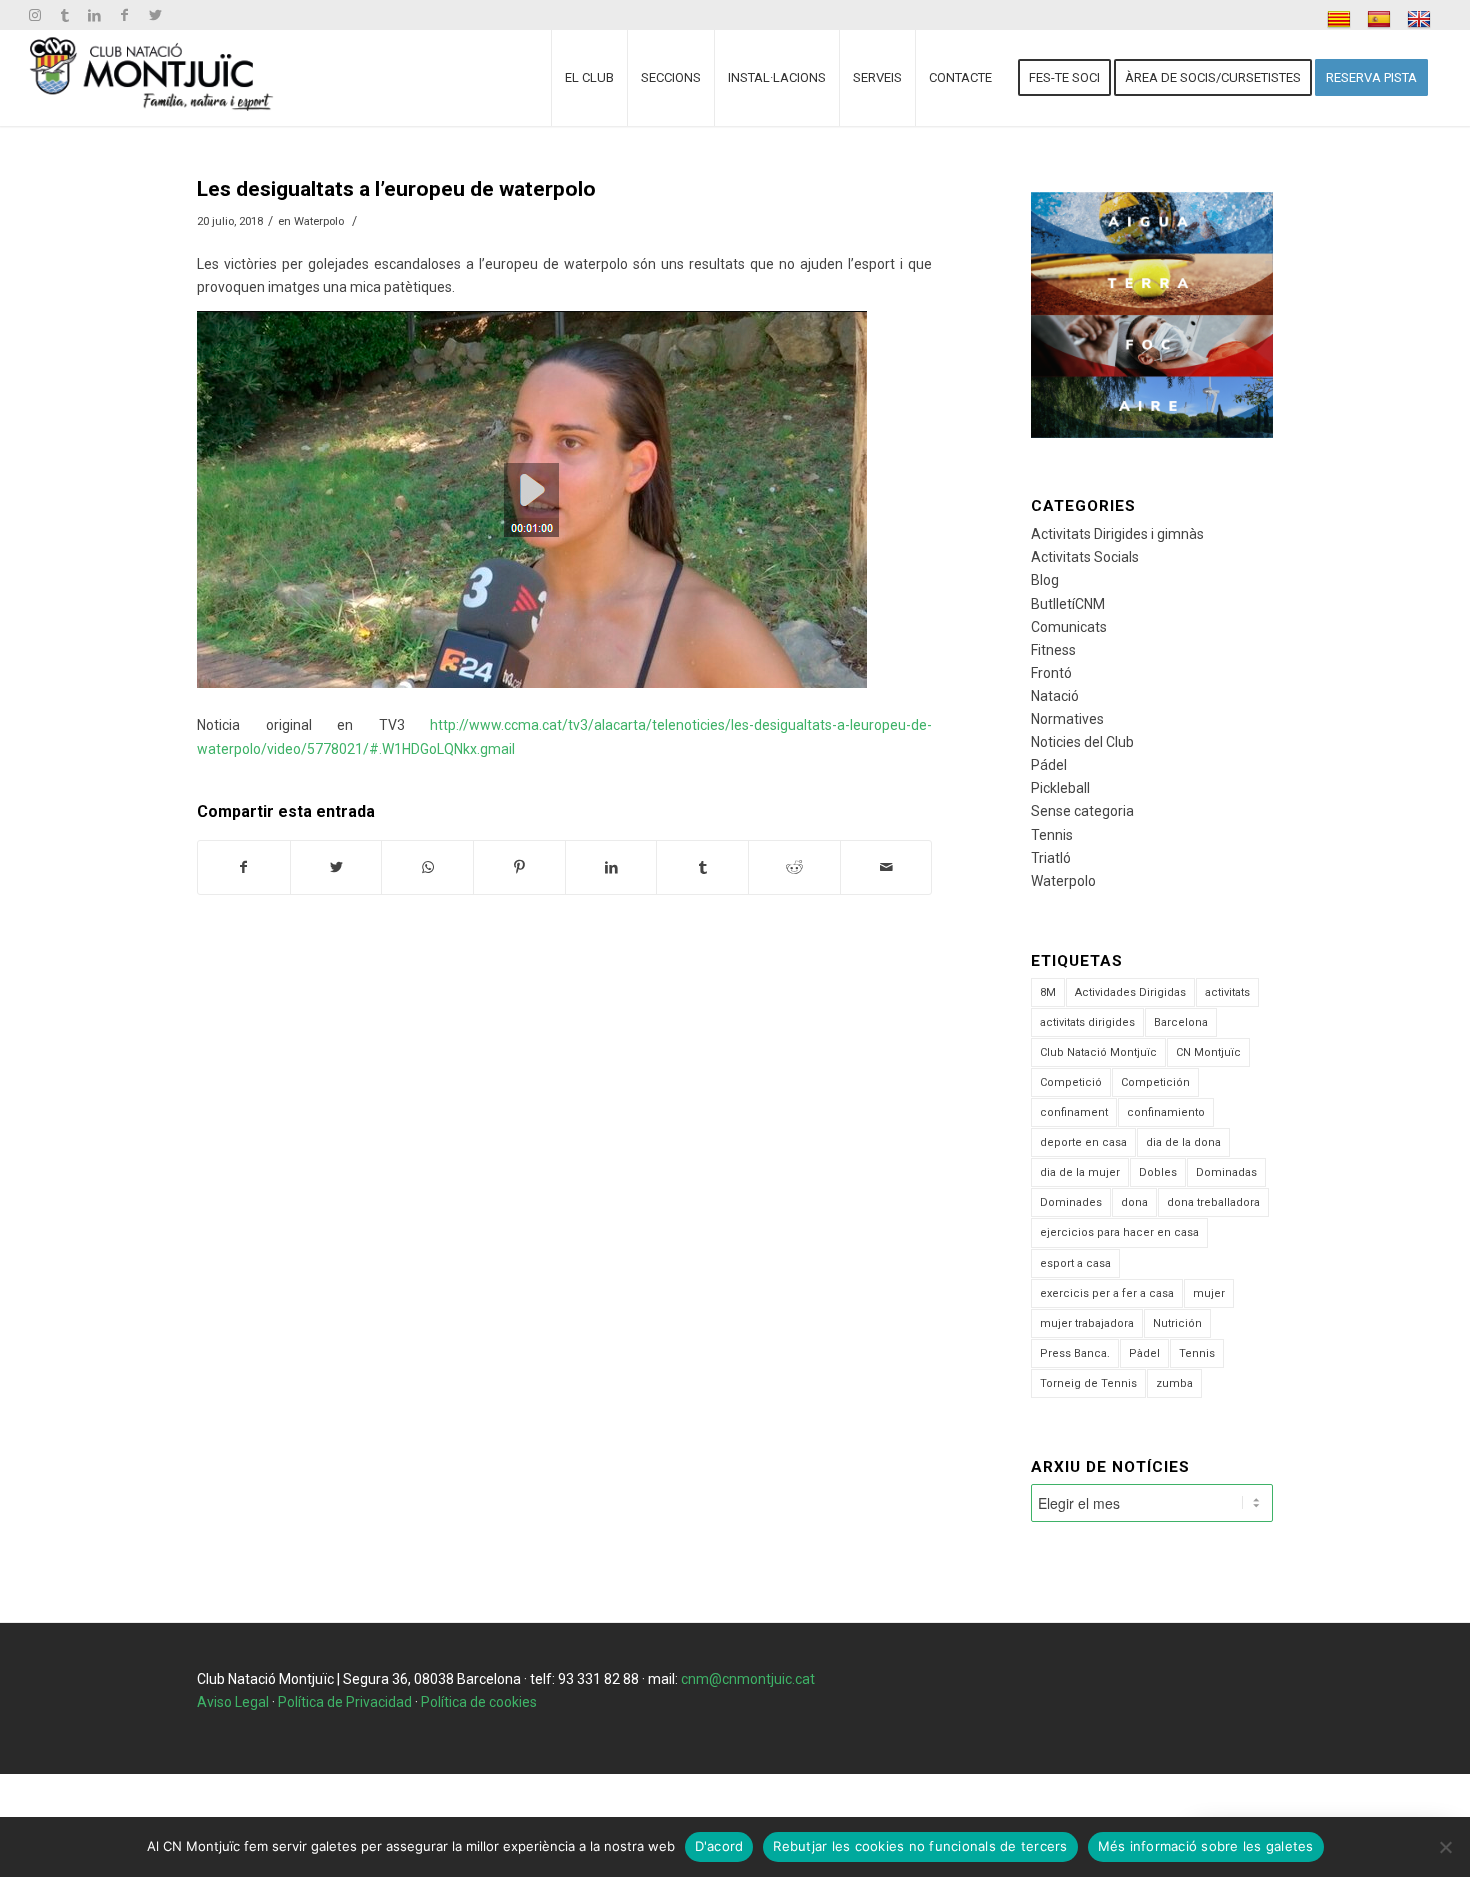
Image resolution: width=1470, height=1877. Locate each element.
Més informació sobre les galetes (1206, 1846)
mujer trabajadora (1087, 1323)
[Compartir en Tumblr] (702, 867)
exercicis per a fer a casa (1107, 1293)
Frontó (1051, 673)
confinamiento (1166, 1112)
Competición (1155, 1082)
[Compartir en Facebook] (244, 867)
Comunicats (1069, 627)
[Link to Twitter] (155, 15)
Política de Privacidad (345, 1702)
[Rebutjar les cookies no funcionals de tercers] (1445, 1847)
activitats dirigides (1087, 1022)
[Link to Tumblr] (64, 15)
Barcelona (1181, 1022)
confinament (1074, 1112)
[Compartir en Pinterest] (519, 867)
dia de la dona (1183, 1142)
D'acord (719, 1846)
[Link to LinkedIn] (94, 15)
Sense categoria (1082, 811)
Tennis (1052, 835)
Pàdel (1144, 1353)
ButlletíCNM (1068, 604)
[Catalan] (1341, 19)
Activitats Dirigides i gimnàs (1117, 534)
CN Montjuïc (1208, 1052)
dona (1134, 1202)
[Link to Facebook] (124, 15)
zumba (1174, 1383)
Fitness (1053, 650)
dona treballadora (1213, 1202)
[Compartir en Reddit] (794, 867)
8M (1048, 992)
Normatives (1067, 719)
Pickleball (1060, 788)
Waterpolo (319, 221)
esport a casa (1075, 1263)
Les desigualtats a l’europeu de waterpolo (396, 189)
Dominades (1071, 1202)
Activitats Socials (1085, 557)
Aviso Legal (233, 1702)
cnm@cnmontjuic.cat (748, 1679)
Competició (1071, 1082)
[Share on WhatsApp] (427, 867)
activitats (1227, 992)
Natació (1055, 696)
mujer (1209, 1293)
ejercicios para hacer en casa (1119, 1232)
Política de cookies (479, 1702)
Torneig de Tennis (1088, 1383)
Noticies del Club (1082, 742)
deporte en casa (1083, 1142)
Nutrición (1177, 1323)
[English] (1421, 19)
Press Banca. (1075, 1353)
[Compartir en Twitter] (336, 867)
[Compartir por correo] (886, 867)
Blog (1045, 580)
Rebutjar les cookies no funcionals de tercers (920, 1846)
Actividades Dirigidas (1130, 992)
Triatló (1051, 858)
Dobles (1158, 1172)
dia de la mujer (1080, 1172)
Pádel (1049, 765)
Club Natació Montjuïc (1098, 1052)
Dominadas (1226, 1172)
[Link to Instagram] (34, 15)
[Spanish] (1381, 19)
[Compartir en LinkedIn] (611, 867)
